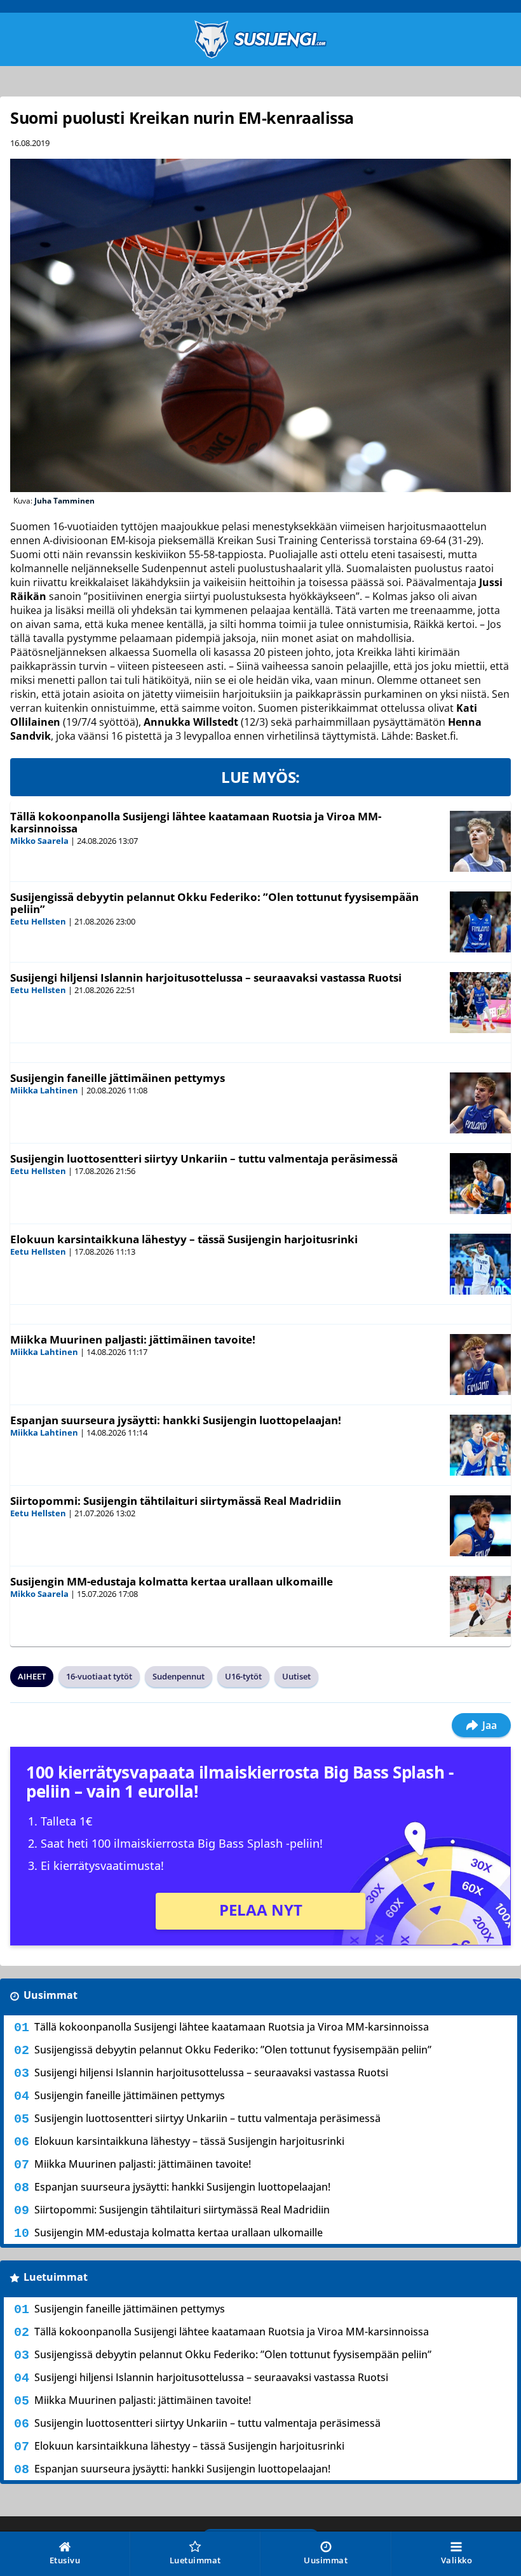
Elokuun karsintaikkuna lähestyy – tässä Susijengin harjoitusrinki (184, 1239)
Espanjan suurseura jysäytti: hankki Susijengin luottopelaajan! (176, 1420)
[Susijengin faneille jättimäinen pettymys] (480, 1103)
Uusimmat (51, 1995)
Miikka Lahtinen (44, 1090)
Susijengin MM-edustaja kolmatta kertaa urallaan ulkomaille (172, 1581)
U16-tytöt (243, 1676)
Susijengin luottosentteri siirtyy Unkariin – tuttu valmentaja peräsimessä (204, 1158)
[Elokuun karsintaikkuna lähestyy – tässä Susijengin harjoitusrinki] (480, 1264)
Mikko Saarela (39, 841)
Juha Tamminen (64, 501)
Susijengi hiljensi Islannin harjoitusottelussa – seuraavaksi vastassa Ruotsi (206, 978)
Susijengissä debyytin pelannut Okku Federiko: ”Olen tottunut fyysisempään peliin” (214, 903)
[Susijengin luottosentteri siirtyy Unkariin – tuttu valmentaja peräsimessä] (480, 1184)
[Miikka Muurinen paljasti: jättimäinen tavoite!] (480, 1365)
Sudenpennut (179, 1676)
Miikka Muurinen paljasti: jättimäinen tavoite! (133, 1339)
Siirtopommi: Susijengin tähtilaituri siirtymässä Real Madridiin (176, 1501)
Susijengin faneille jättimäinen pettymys (118, 1078)
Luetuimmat (56, 2277)
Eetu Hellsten (38, 921)
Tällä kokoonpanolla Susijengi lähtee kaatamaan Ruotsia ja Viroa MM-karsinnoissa (196, 822)
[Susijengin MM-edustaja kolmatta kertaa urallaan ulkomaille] (480, 1606)
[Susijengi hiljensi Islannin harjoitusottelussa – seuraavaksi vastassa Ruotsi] (480, 1003)
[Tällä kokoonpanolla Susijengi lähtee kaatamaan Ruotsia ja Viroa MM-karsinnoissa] (480, 841)
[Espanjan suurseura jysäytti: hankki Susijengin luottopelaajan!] (480, 1445)
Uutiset (296, 1676)
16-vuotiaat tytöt (99, 1676)
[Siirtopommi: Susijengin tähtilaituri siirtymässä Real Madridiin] (480, 1526)
